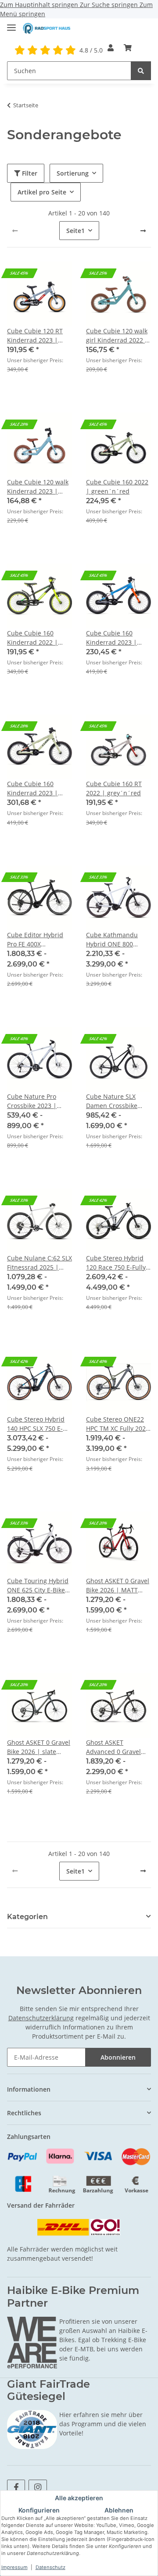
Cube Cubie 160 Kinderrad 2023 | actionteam (111, 638)
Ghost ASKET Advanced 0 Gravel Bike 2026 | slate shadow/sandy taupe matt (117, 1747)
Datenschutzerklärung (41, 2018)
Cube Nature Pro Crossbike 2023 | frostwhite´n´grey (34, 1101)
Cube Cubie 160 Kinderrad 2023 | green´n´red (32, 789)
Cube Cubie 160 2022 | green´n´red (117, 487)
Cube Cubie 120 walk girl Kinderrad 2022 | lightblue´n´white (117, 336)
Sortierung (73, 173)
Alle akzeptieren (79, 2498)
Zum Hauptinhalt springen (40, 5)
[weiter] (143, 231)
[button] (111, 48)
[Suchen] (141, 71)
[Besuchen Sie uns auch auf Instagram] (38, 2487)
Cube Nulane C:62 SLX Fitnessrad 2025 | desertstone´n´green (39, 1263)
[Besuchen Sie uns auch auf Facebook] (16, 2487)
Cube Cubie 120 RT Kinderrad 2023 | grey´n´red (35, 336)
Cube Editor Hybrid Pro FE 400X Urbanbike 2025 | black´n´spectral (35, 940)
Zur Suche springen (110, 5)
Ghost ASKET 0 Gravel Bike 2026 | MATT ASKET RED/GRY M (118, 1586)
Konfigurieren (39, 2510)
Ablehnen (119, 2510)
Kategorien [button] (27, 1917)
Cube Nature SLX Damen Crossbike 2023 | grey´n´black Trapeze (116, 1101)
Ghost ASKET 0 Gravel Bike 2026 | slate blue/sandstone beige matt (39, 1747)
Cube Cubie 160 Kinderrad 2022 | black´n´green (32, 638)
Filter (29, 173)
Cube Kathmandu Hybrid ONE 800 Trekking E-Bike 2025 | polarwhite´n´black (118, 940)
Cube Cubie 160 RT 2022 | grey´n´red (114, 788)
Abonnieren (118, 2057)
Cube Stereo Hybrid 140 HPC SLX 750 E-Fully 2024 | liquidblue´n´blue (36, 1424)
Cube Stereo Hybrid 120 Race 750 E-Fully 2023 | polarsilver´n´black (116, 1263)
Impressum (14, 2567)
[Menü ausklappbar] (11, 24)
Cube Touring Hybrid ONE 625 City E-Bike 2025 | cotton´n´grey (39, 1586)
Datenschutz (50, 2567)
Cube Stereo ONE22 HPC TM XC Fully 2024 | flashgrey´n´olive (118, 1424)
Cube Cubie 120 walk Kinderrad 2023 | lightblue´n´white (38, 487)
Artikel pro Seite (42, 192)
